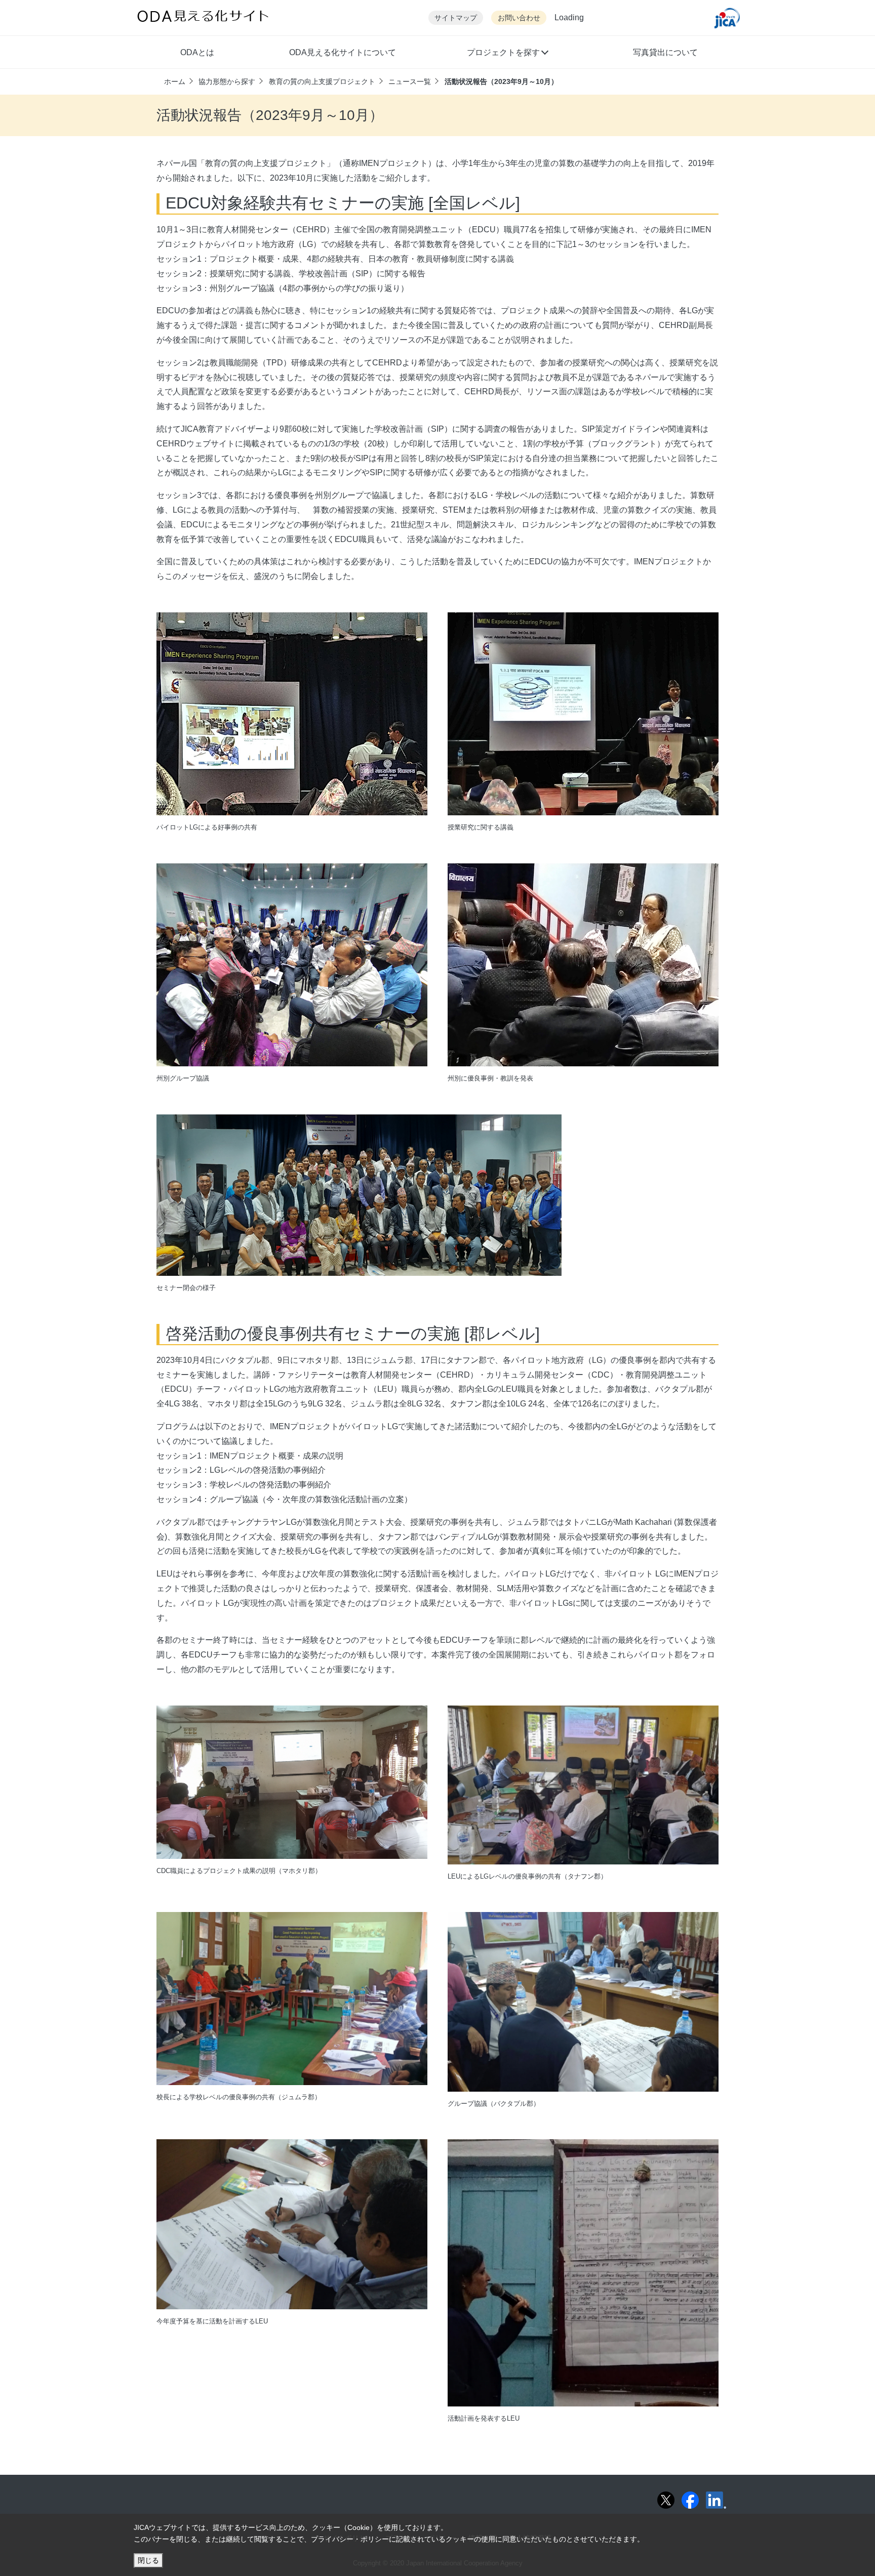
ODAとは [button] (197, 52)
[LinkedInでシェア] (716, 2500)
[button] (507, 54)
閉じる (148, 2560)
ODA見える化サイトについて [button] (343, 52)
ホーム (175, 81)
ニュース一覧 (410, 81)
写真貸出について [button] (665, 52)
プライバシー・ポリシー (350, 2539)
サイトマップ (456, 18)
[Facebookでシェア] (690, 2500)
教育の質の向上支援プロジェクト (322, 81)
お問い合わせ (519, 18)
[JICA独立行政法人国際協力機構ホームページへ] (727, 18)
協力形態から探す (227, 81)
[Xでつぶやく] (666, 2500)
